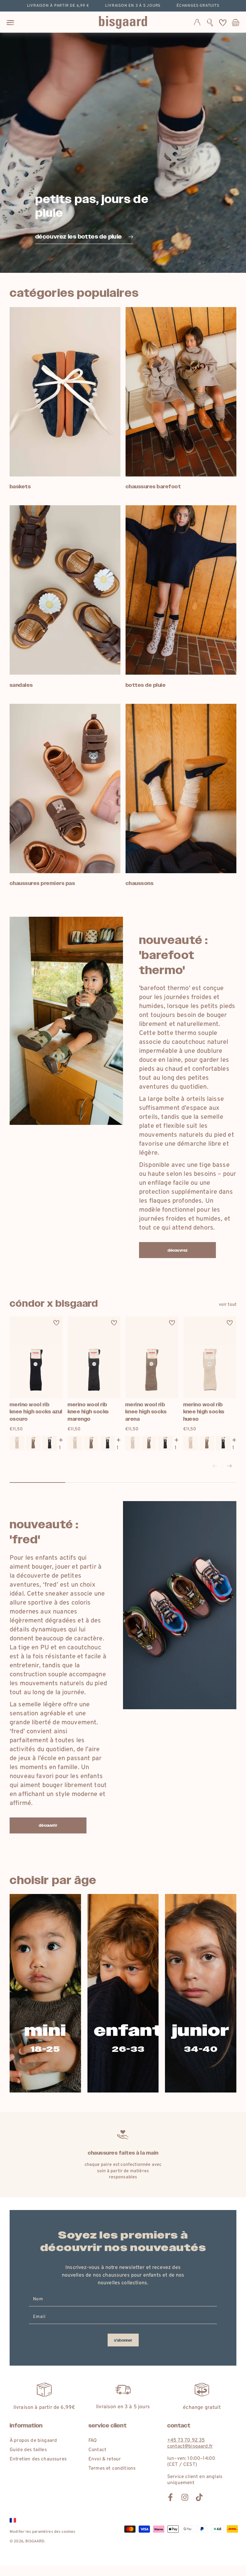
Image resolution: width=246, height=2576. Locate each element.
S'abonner (123, 2340)
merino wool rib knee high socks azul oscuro (36, 1412)
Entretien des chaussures (38, 2459)
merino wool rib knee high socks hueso (204, 1412)
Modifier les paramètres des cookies (43, 2532)
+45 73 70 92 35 (186, 2440)
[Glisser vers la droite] (229, 1466)
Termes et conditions (112, 2469)
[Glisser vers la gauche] (215, 1466)
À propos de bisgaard (33, 2441)
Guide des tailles (28, 2450)
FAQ (93, 2441)
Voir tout (228, 1305)
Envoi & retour (105, 2459)
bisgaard (35, 2541)
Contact (97, 2450)
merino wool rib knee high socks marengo (88, 1412)
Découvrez (177, 1250)
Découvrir (48, 1825)
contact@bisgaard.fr (190, 2446)
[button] (210, 22)
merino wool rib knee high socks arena (146, 1412)
